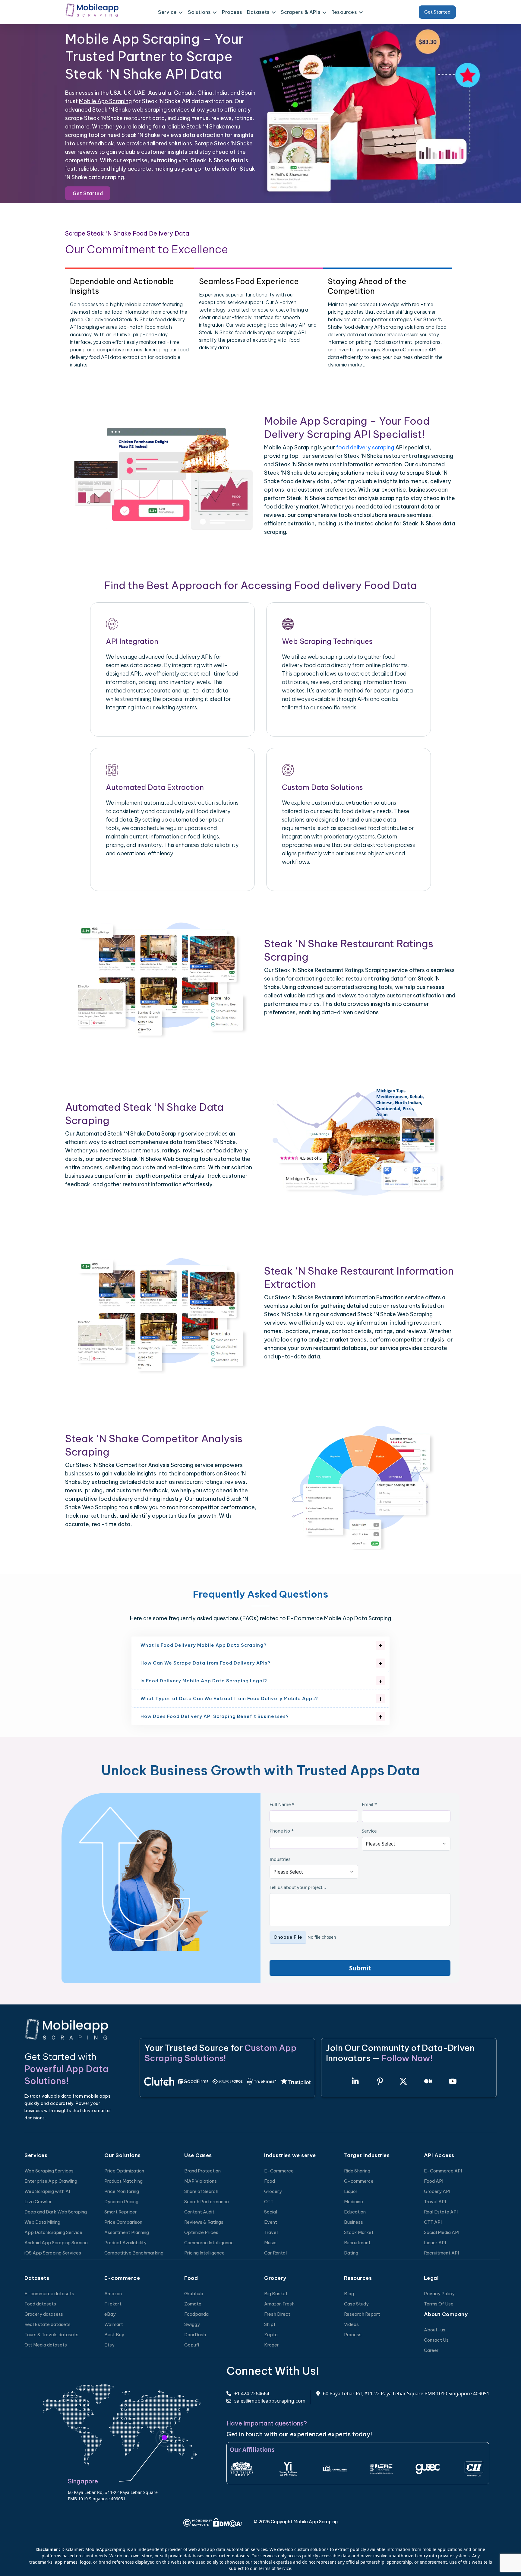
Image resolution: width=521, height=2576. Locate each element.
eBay (110, 2314)
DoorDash (195, 2335)
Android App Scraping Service (56, 2243)
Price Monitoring (122, 2191)
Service (369, 1831)
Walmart (114, 2324)
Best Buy (114, 2335)
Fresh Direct (277, 2314)
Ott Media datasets (46, 2345)
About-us (435, 2330)
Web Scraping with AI (47, 2191)
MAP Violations (201, 2181)
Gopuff (192, 2345)
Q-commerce (359, 2181)
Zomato (193, 2304)
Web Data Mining (42, 2222)
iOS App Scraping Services (53, 2253)
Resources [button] (344, 12)
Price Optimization (124, 2171)
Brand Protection (202, 2171)
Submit (360, 1968)
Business (354, 2222)
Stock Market (359, 2232)
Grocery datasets (44, 2314)
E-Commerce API (443, 2171)
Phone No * (282, 1831)
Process (232, 12)
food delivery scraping (365, 447)
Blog (349, 2294)
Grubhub (194, 2294)
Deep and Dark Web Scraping (56, 2212)
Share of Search (201, 2191)
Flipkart (113, 2304)
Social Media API (442, 2232)
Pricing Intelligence (204, 2253)
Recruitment (357, 2243)
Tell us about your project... (298, 1887)
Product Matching (123, 2181)
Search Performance (207, 2202)
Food (270, 2181)
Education (355, 2212)
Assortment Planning (127, 2232)
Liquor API (435, 2243)
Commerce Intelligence (209, 2243)
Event (271, 2222)
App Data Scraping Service (53, 2232)
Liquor (351, 2191)
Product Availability (125, 2243)
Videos (351, 2324)
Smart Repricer (121, 2212)
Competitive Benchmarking (134, 2253)
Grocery (273, 2191)
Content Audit (199, 2212)
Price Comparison (123, 2222)
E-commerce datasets (49, 2294)
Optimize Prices (201, 2232)
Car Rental (275, 2253)
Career (431, 2350)
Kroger (272, 2345)
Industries (280, 1859)
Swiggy (192, 2324)
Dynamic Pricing (121, 2202)
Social (271, 2212)
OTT (269, 2202)
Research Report (362, 2314)
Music (270, 2243)
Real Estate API (441, 2212)
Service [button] (167, 12)
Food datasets (40, 2304)
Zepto (271, 2335)
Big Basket (276, 2294)
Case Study (356, 2304)
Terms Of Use (439, 2304)
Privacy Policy (439, 2294)
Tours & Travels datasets (51, 2335)
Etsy (109, 2345)
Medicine (354, 2202)
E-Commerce (279, 2171)
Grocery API (437, 2191)
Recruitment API (441, 2253)
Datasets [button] (258, 12)
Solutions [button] (199, 12)
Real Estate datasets (47, 2324)
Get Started (437, 12)
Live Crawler (38, 2202)
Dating (351, 2253)
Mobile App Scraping (105, 101)
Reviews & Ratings (204, 2222)
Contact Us (436, 2340)
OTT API (433, 2222)
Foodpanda (196, 2314)
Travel (271, 2232)
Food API (434, 2181)
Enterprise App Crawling (51, 2181)
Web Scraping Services (49, 2171)
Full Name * (282, 1804)
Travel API (435, 2202)
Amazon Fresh (279, 2304)
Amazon (113, 2294)
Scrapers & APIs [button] (301, 12)
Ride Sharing (357, 2171)
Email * (369, 1804)
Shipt (270, 2324)
